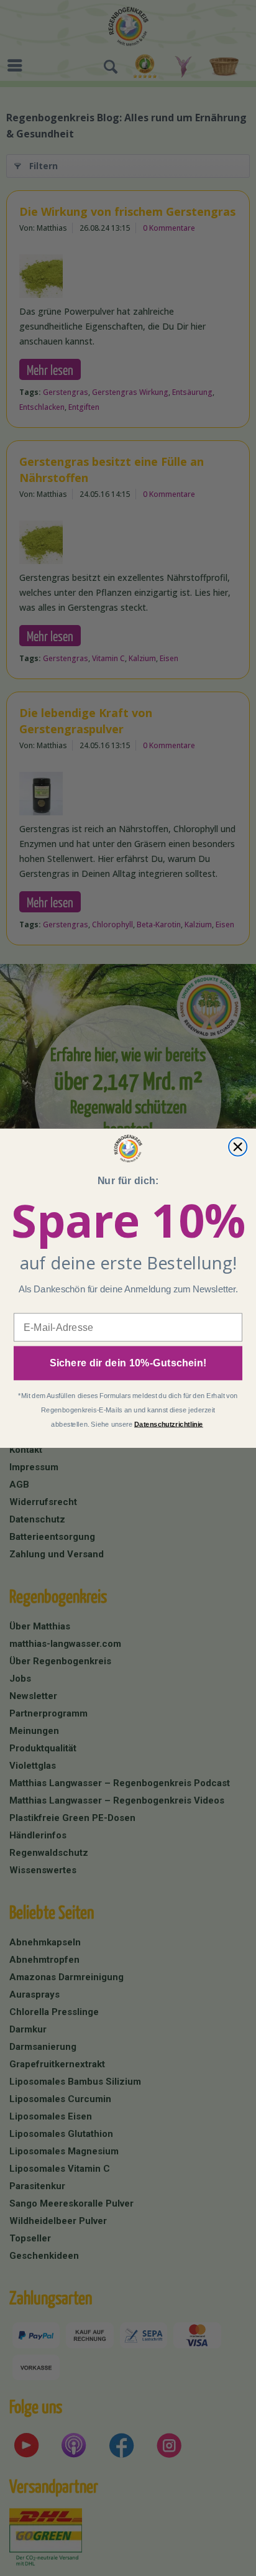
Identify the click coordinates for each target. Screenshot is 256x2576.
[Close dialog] (238, 1147)
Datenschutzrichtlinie (169, 1424)
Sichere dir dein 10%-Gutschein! (128, 1363)
